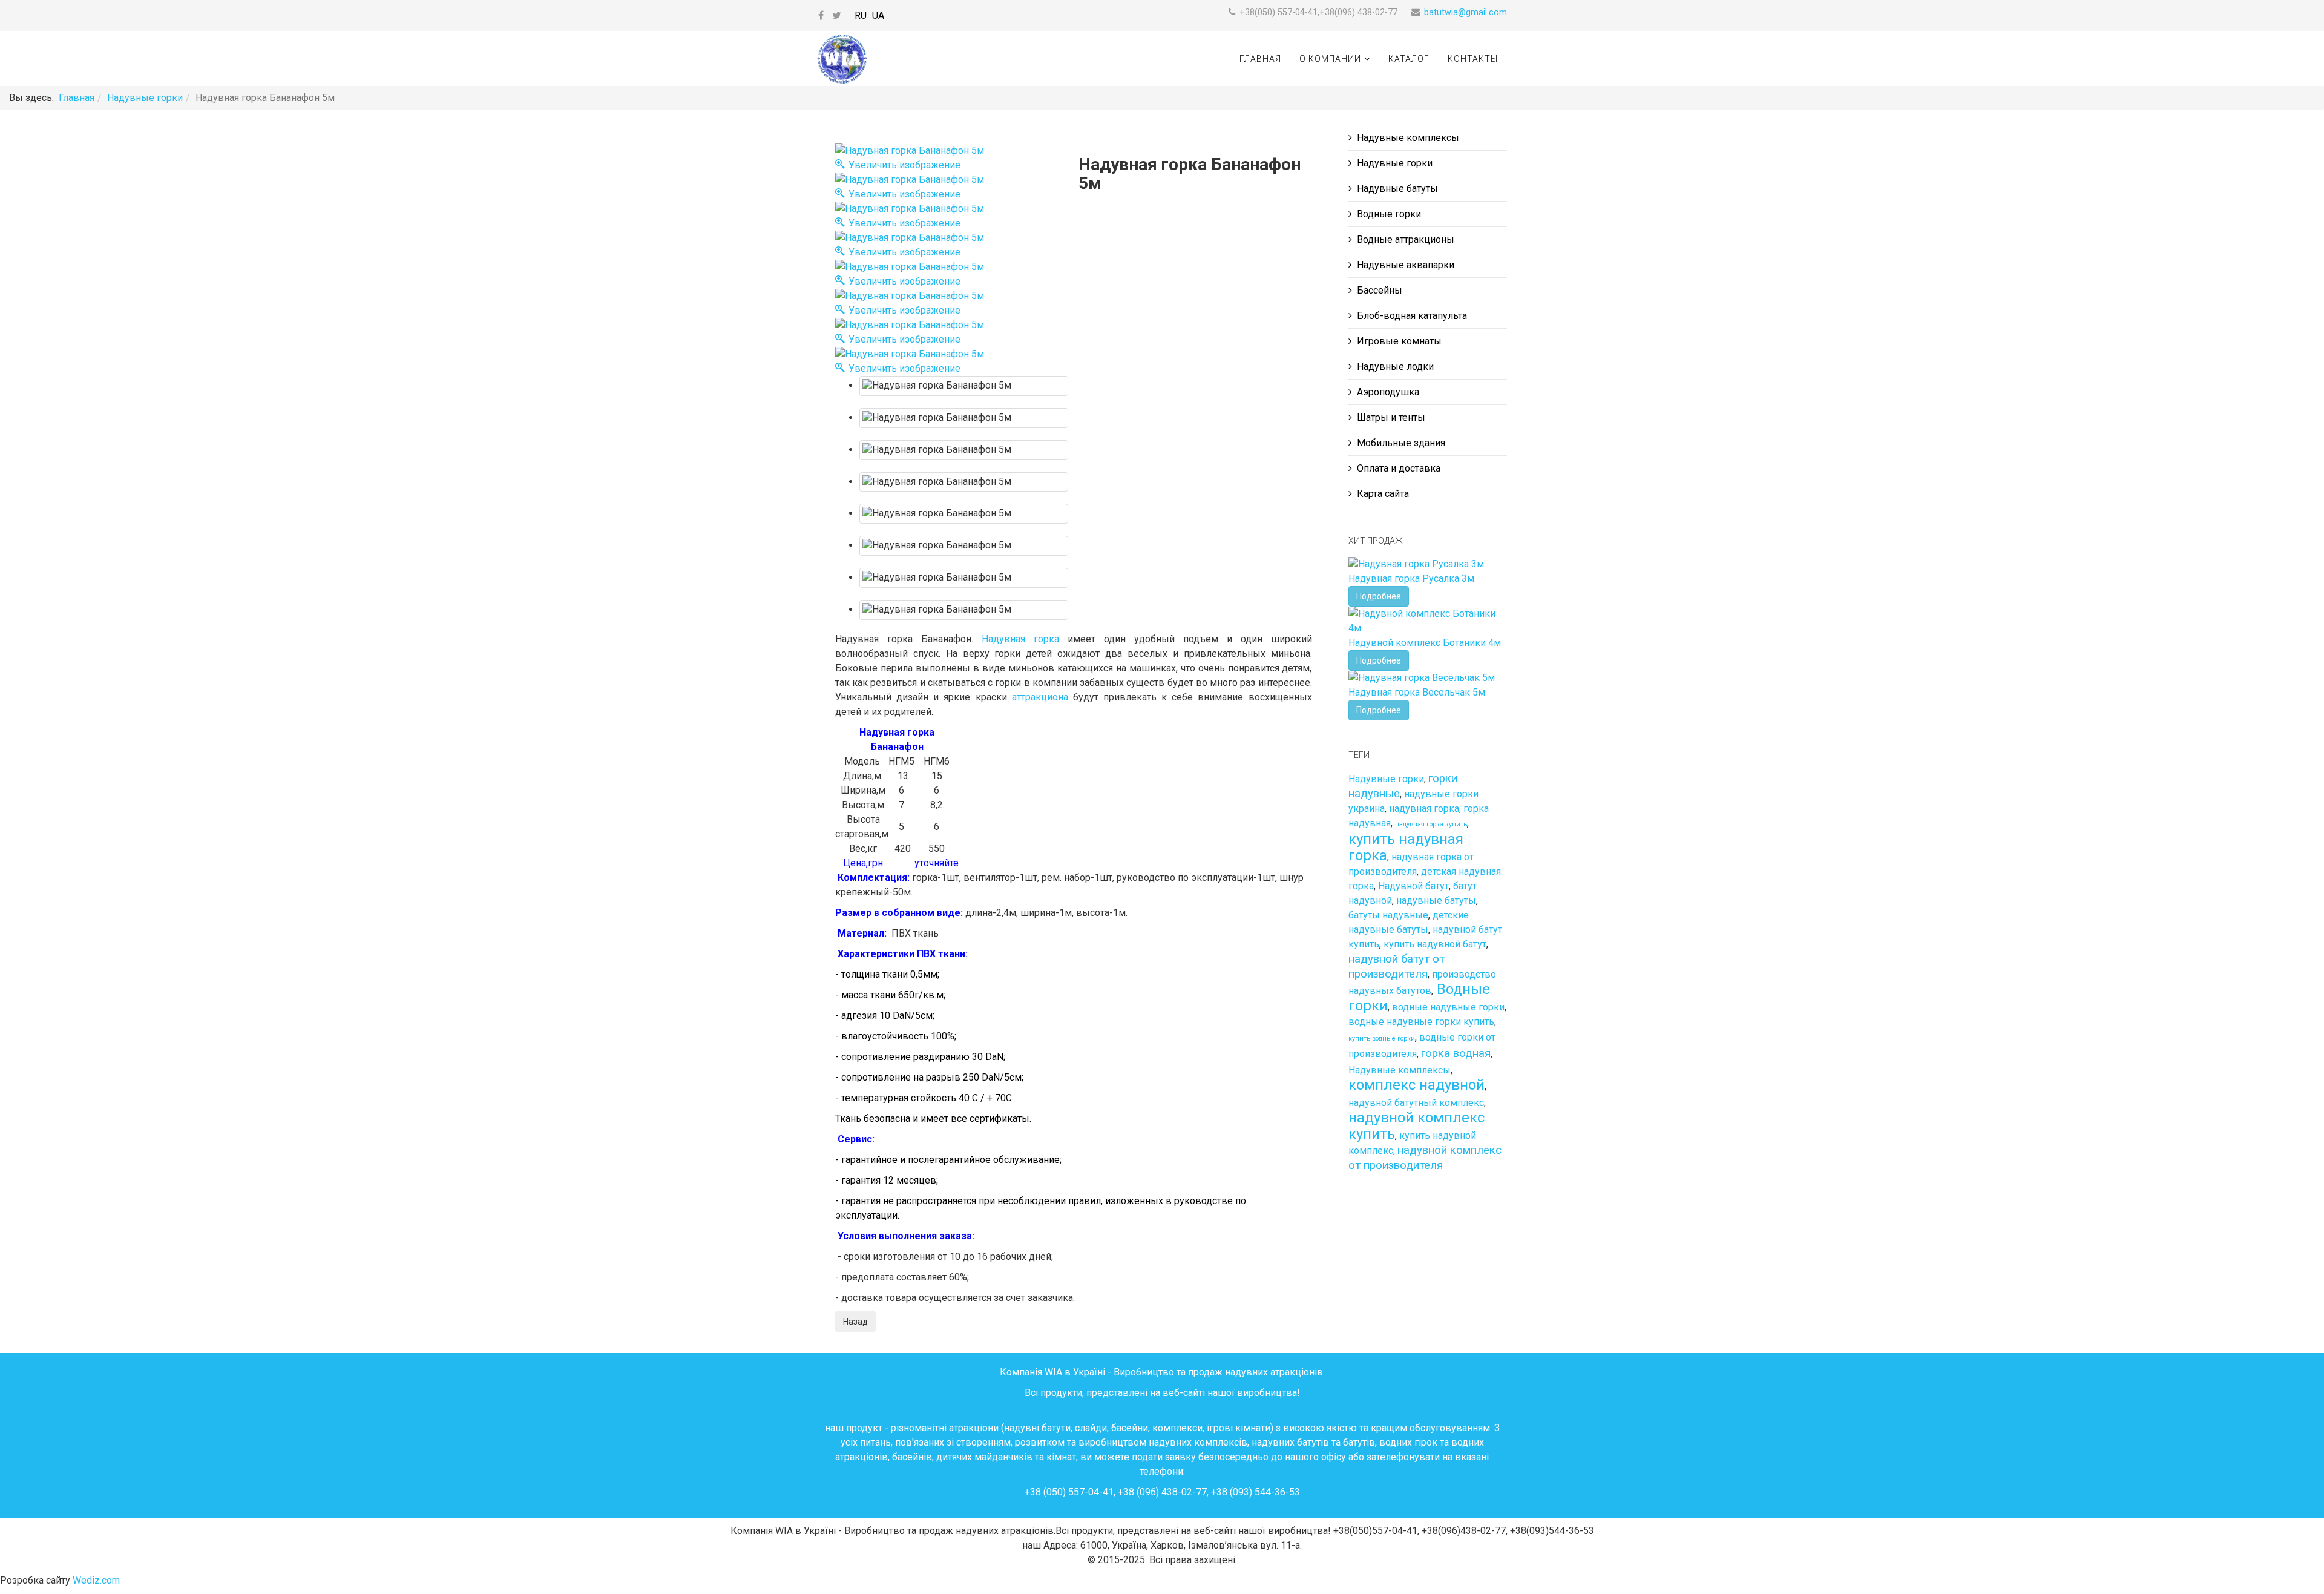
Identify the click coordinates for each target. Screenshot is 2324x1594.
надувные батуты (1436, 901)
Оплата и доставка (1399, 468)
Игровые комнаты (1399, 341)
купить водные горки (1382, 1039)
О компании (1330, 59)
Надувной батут (1413, 886)
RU (861, 15)
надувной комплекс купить (1416, 1126)
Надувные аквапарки (1406, 265)
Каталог (1409, 59)
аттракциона (1040, 697)
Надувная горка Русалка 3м (1411, 578)
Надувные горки (145, 98)
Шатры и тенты (1391, 417)
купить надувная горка (1406, 847)
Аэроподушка (1388, 392)
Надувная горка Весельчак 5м (1417, 692)
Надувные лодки (1395, 367)
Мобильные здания (1401, 443)
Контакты (1473, 59)
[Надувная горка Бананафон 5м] (964, 386)
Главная (1260, 59)
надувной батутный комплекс (1416, 1103)
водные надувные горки (1448, 1007)
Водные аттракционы (1406, 239)
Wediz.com (96, 1580)
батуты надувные (1388, 915)
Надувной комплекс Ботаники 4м (1425, 643)
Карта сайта (1383, 494)
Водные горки (1389, 214)
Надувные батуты (1397, 189)
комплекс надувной (1416, 1085)
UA (878, 15)
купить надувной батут (1435, 944)
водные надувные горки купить (1421, 1022)
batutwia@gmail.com (1466, 12)
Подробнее (1379, 596)
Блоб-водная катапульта (1412, 316)
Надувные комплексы (1408, 138)
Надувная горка (1020, 639)
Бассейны (1380, 290)
